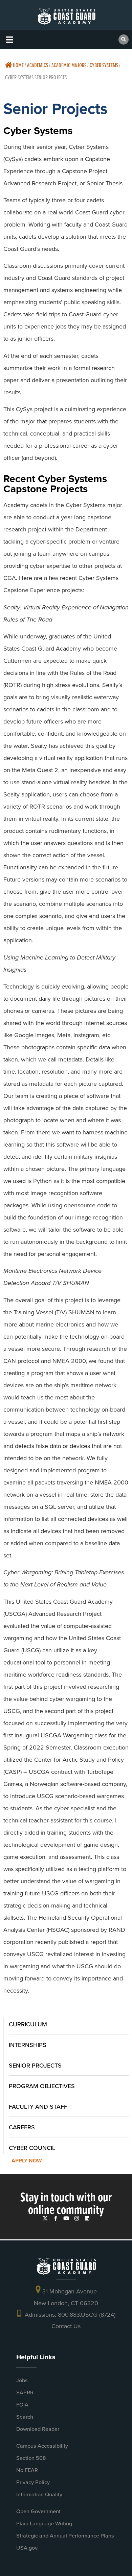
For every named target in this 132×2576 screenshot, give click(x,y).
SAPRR (25, 2393)
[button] (9, 40)
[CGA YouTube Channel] (66, 2218)
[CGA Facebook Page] (56, 2218)
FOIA (22, 2405)
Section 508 (31, 2458)
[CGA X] (45, 2218)
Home (18, 65)
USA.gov (27, 2548)
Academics (38, 65)
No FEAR (27, 2470)
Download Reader (38, 2429)
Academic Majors (69, 65)
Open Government (38, 2511)
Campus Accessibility (42, 2446)
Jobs (22, 2380)
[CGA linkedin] (87, 2218)
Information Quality (39, 2494)
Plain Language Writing (44, 2524)
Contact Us (66, 2326)
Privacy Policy (33, 2482)
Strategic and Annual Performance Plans (65, 2536)
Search (25, 2417)
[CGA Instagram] (77, 2218)
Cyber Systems (104, 65)
